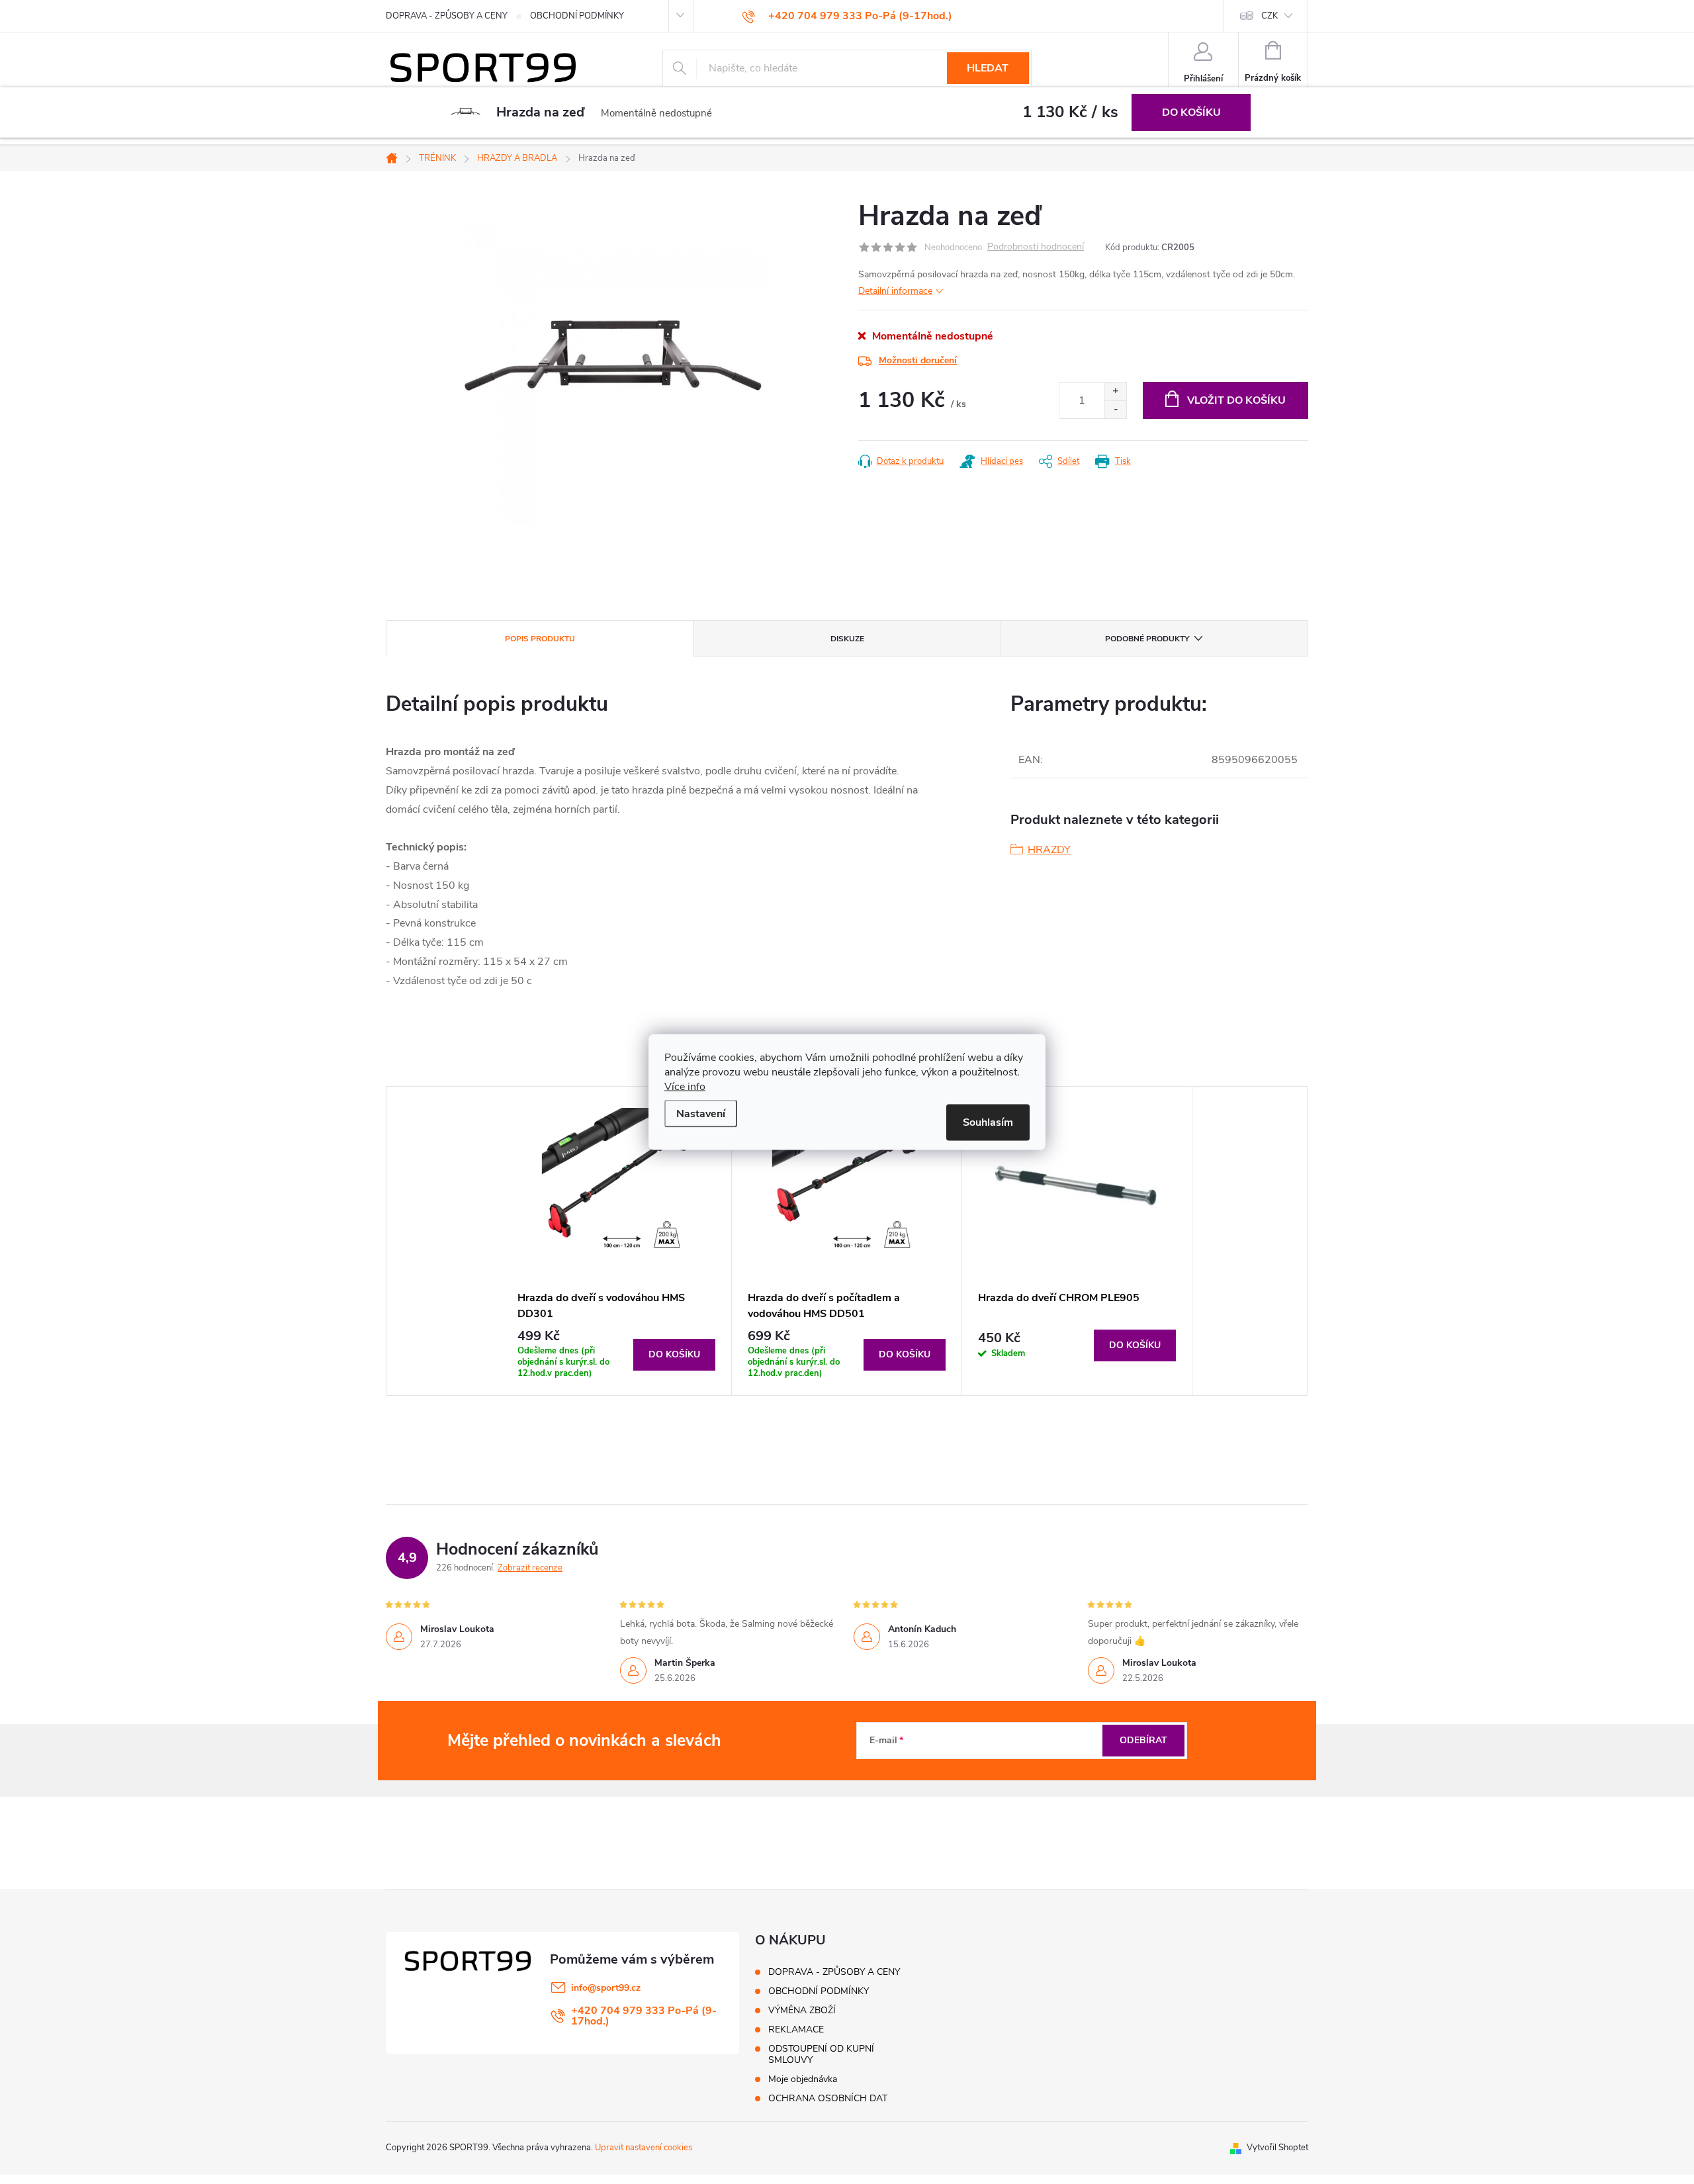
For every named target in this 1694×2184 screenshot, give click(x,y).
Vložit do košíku (1236, 400)
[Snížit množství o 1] (1115, 409)
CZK (1270, 16)
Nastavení (701, 1114)
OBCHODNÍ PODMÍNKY (577, 16)
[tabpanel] (617, 1241)
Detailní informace (895, 291)
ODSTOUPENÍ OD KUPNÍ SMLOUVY (821, 2054)
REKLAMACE (796, 2029)
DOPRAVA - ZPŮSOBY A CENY (447, 16)
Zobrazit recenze (530, 1568)
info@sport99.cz (606, 1988)
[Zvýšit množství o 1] (1115, 391)
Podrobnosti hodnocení (1036, 247)
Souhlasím (988, 1122)
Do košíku (1191, 113)
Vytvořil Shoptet (1277, 2148)
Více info (685, 1087)
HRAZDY (1049, 850)
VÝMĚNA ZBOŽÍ (802, 2010)
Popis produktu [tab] (540, 639)
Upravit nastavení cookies (644, 2148)
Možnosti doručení (918, 360)
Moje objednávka (803, 2079)
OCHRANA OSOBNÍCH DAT (828, 2098)
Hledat (988, 68)
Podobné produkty (1147, 639)
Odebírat (1143, 1740)
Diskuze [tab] (847, 639)
